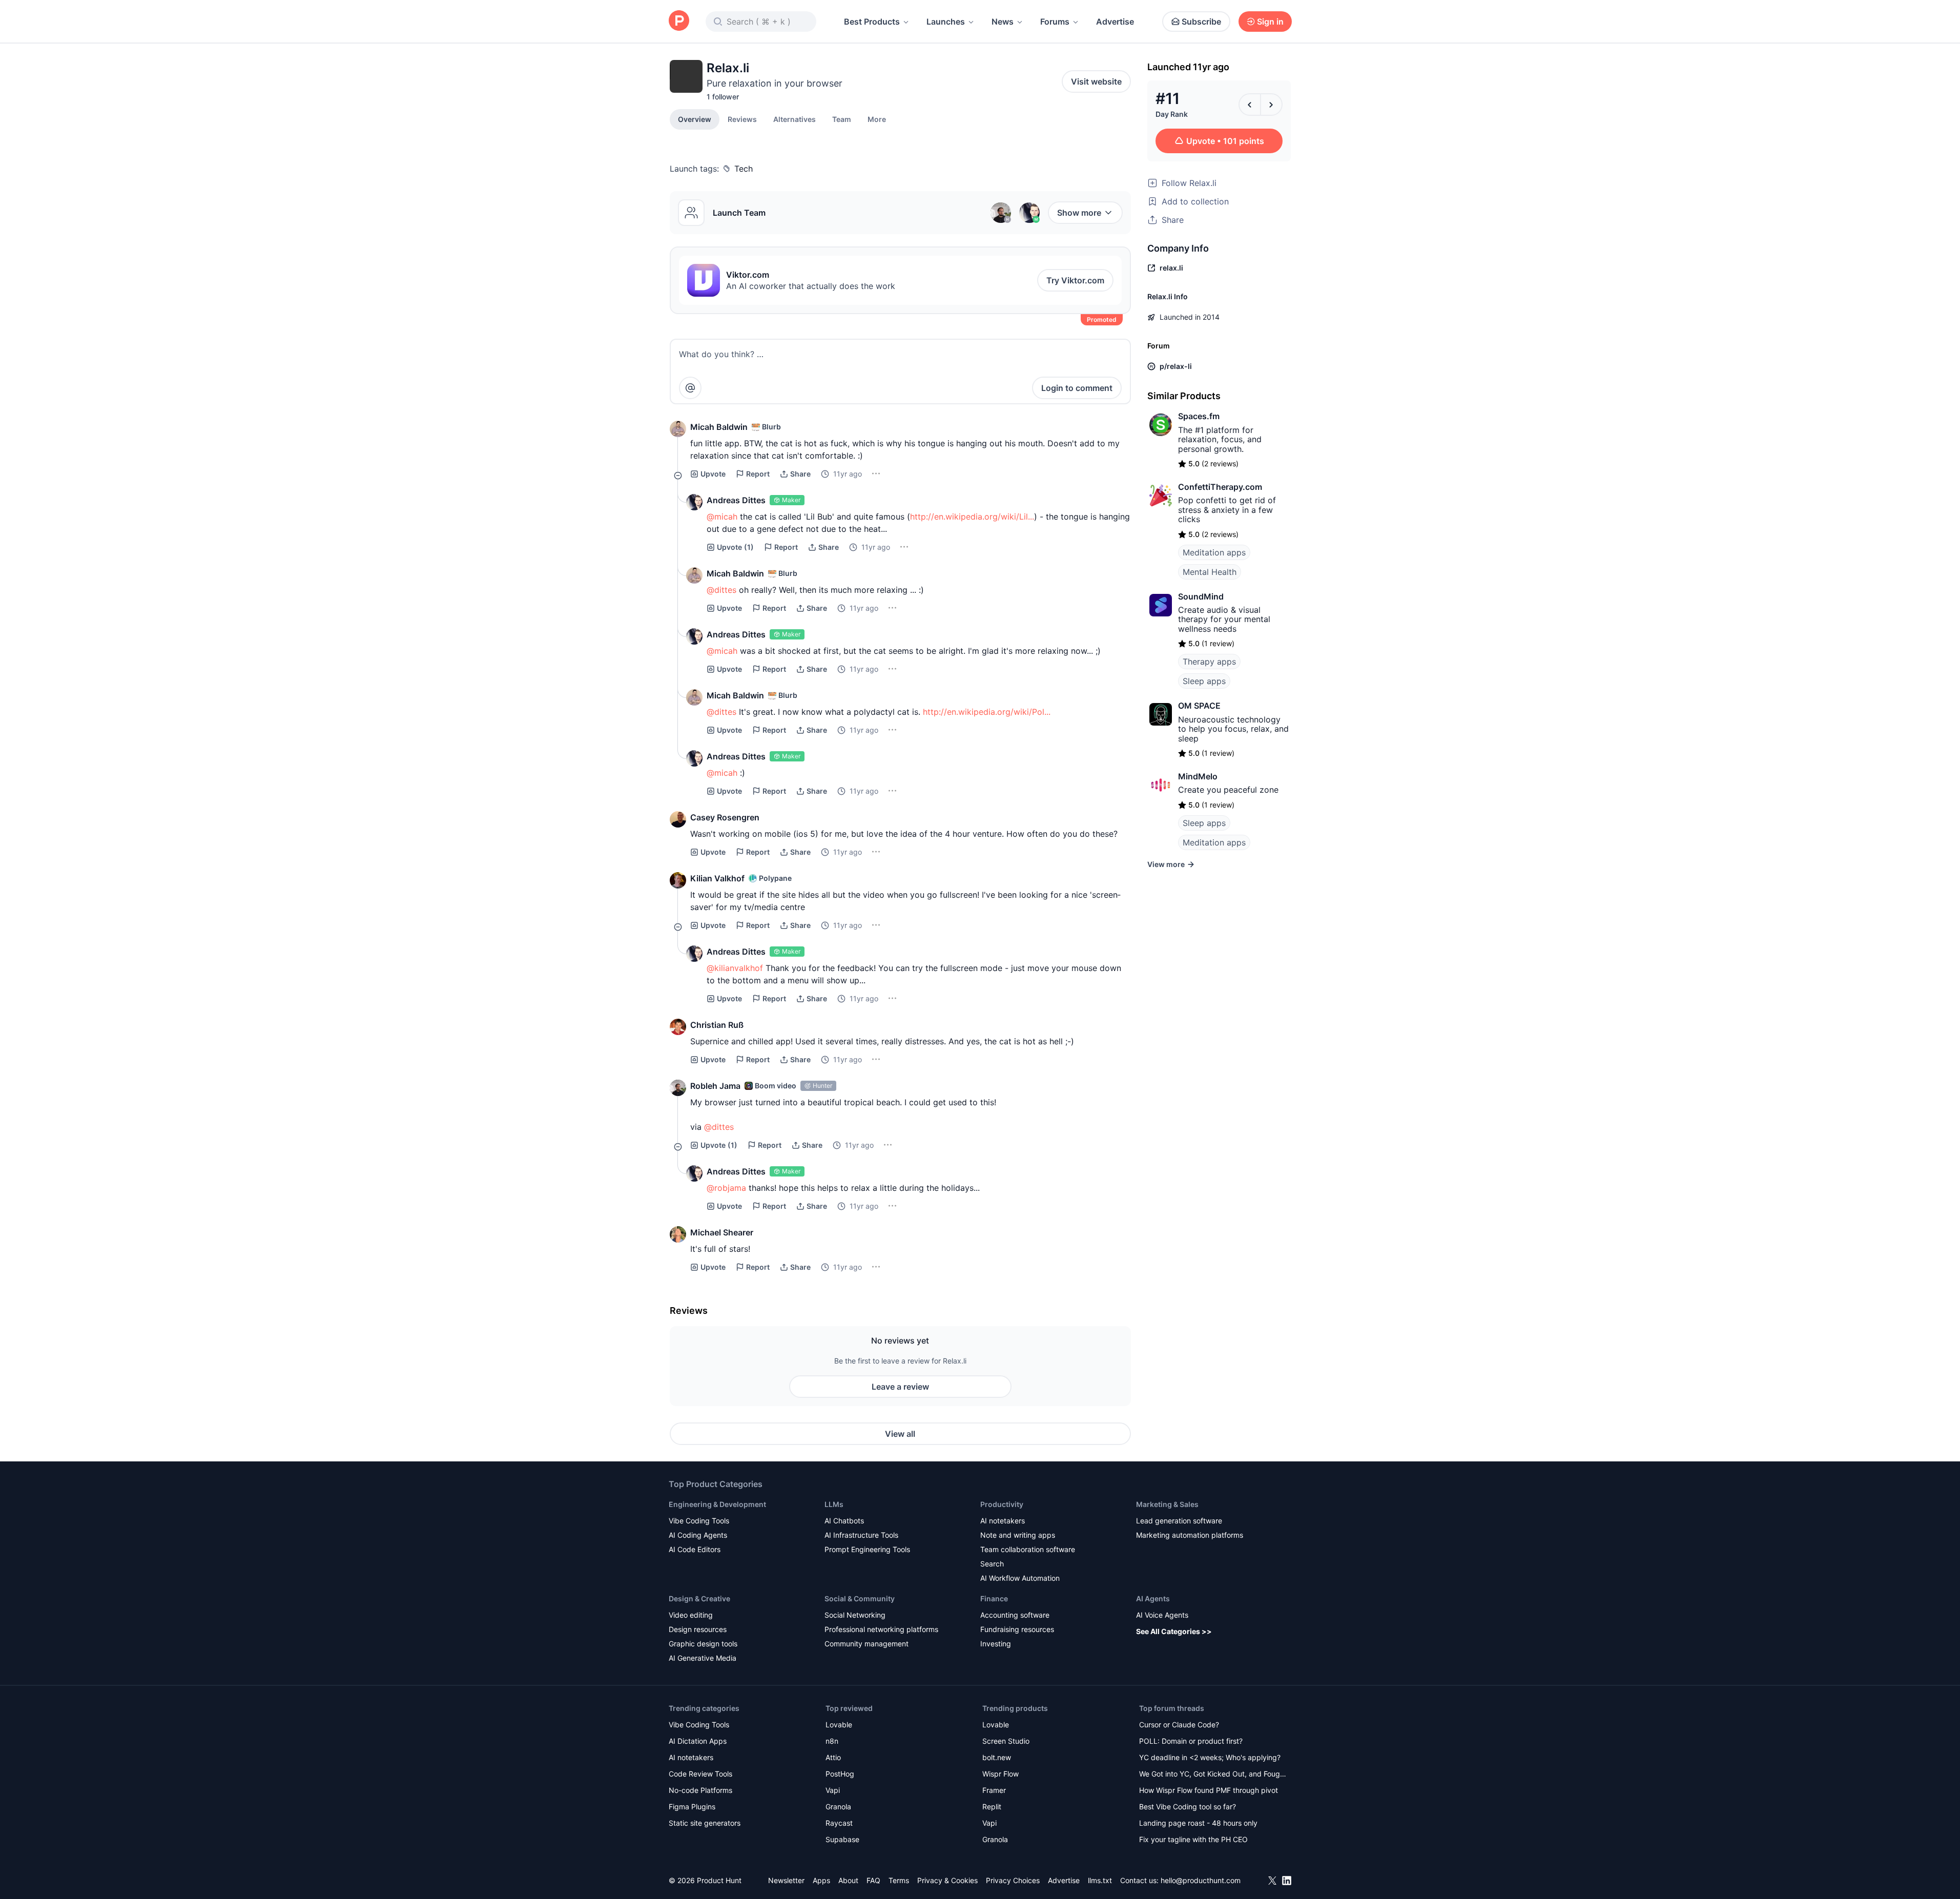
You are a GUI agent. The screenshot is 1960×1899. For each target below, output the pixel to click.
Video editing (691, 1615)
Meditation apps (1214, 552)
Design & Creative (699, 1598)
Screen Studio (1006, 1741)
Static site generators (705, 1823)
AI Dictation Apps (698, 1741)
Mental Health (1210, 572)
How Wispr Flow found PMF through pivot (1209, 1790)
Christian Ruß (717, 1025)
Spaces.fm (1199, 416)
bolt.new (997, 1757)
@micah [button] (722, 517)
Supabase (842, 1839)
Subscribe (1201, 22)
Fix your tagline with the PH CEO (1193, 1839)
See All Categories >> (1174, 1631)
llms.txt (1100, 1880)
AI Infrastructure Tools (861, 1535)
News (1003, 22)
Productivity (1002, 1504)
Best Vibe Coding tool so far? (1188, 1807)
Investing (996, 1644)
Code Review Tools (700, 1774)
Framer (994, 1790)
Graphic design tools (703, 1644)
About (848, 1880)
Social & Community (860, 1598)
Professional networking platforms (881, 1629)
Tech (744, 169)
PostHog (840, 1774)
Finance (994, 1598)
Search (992, 1564)
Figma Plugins (692, 1807)
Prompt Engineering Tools (867, 1549)
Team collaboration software (1028, 1549)
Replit (992, 1807)
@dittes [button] (721, 590)
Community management (866, 1644)
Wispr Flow (1000, 1774)
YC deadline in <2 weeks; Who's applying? (1210, 1757)
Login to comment (1077, 388)
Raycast (839, 1823)
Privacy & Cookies (947, 1880)
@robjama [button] (726, 1188)
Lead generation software (1179, 1521)
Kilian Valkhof (717, 878)
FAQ (873, 1880)
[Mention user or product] (690, 388)
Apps (821, 1880)
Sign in (1270, 22)
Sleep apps (1204, 681)
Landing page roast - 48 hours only (1198, 1823)
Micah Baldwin (719, 427)
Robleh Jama (715, 1086)
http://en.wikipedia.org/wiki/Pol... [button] (987, 712)
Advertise (1115, 22)
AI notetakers (1003, 1521)
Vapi (833, 1790)
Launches (946, 22)
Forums (1055, 22)
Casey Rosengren (725, 817)
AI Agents (1153, 1598)
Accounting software (1015, 1615)
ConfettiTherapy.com (1220, 487)
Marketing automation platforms (1190, 1535)
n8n (832, 1741)
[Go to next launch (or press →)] (1271, 105)
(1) (735, 547)
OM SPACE (1199, 706)
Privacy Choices (1013, 1880)
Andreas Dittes (736, 500)
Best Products (872, 22)
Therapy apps (1209, 662)
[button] (877, 119)
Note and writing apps (1018, 1535)
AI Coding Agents (698, 1535)
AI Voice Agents (1162, 1615)
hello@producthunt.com (1201, 1880)
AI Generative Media (703, 1658)
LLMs (834, 1504)
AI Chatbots (844, 1521)
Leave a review (900, 1387)
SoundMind (1201, 596)
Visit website (1096, 81)
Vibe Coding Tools (699, 1521)
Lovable (839, 1725)
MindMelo (1198, 776)
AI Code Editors (695, 1549)
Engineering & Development (717, 1504)
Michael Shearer (722, 1232)
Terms (899, 1880)
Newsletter (786, 1880)
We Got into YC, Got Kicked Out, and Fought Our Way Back (1213, 1775)
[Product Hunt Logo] (679, 21)
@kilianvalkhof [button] (735, 968)
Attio (833, 1757)
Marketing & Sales (1167, 1504)
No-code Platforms (700, 1790)
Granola (838, 1807)
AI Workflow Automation (1020, 1578)
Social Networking (855, 1615)
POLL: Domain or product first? (1191, 1741)
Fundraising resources (1017, 1629)
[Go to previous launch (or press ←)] (1250, 105)
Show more (1079, 213)
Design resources (698, 1629)
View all (900, 1434)
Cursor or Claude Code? (1179, 1725)
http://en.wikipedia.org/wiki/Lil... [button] (972, 517)
